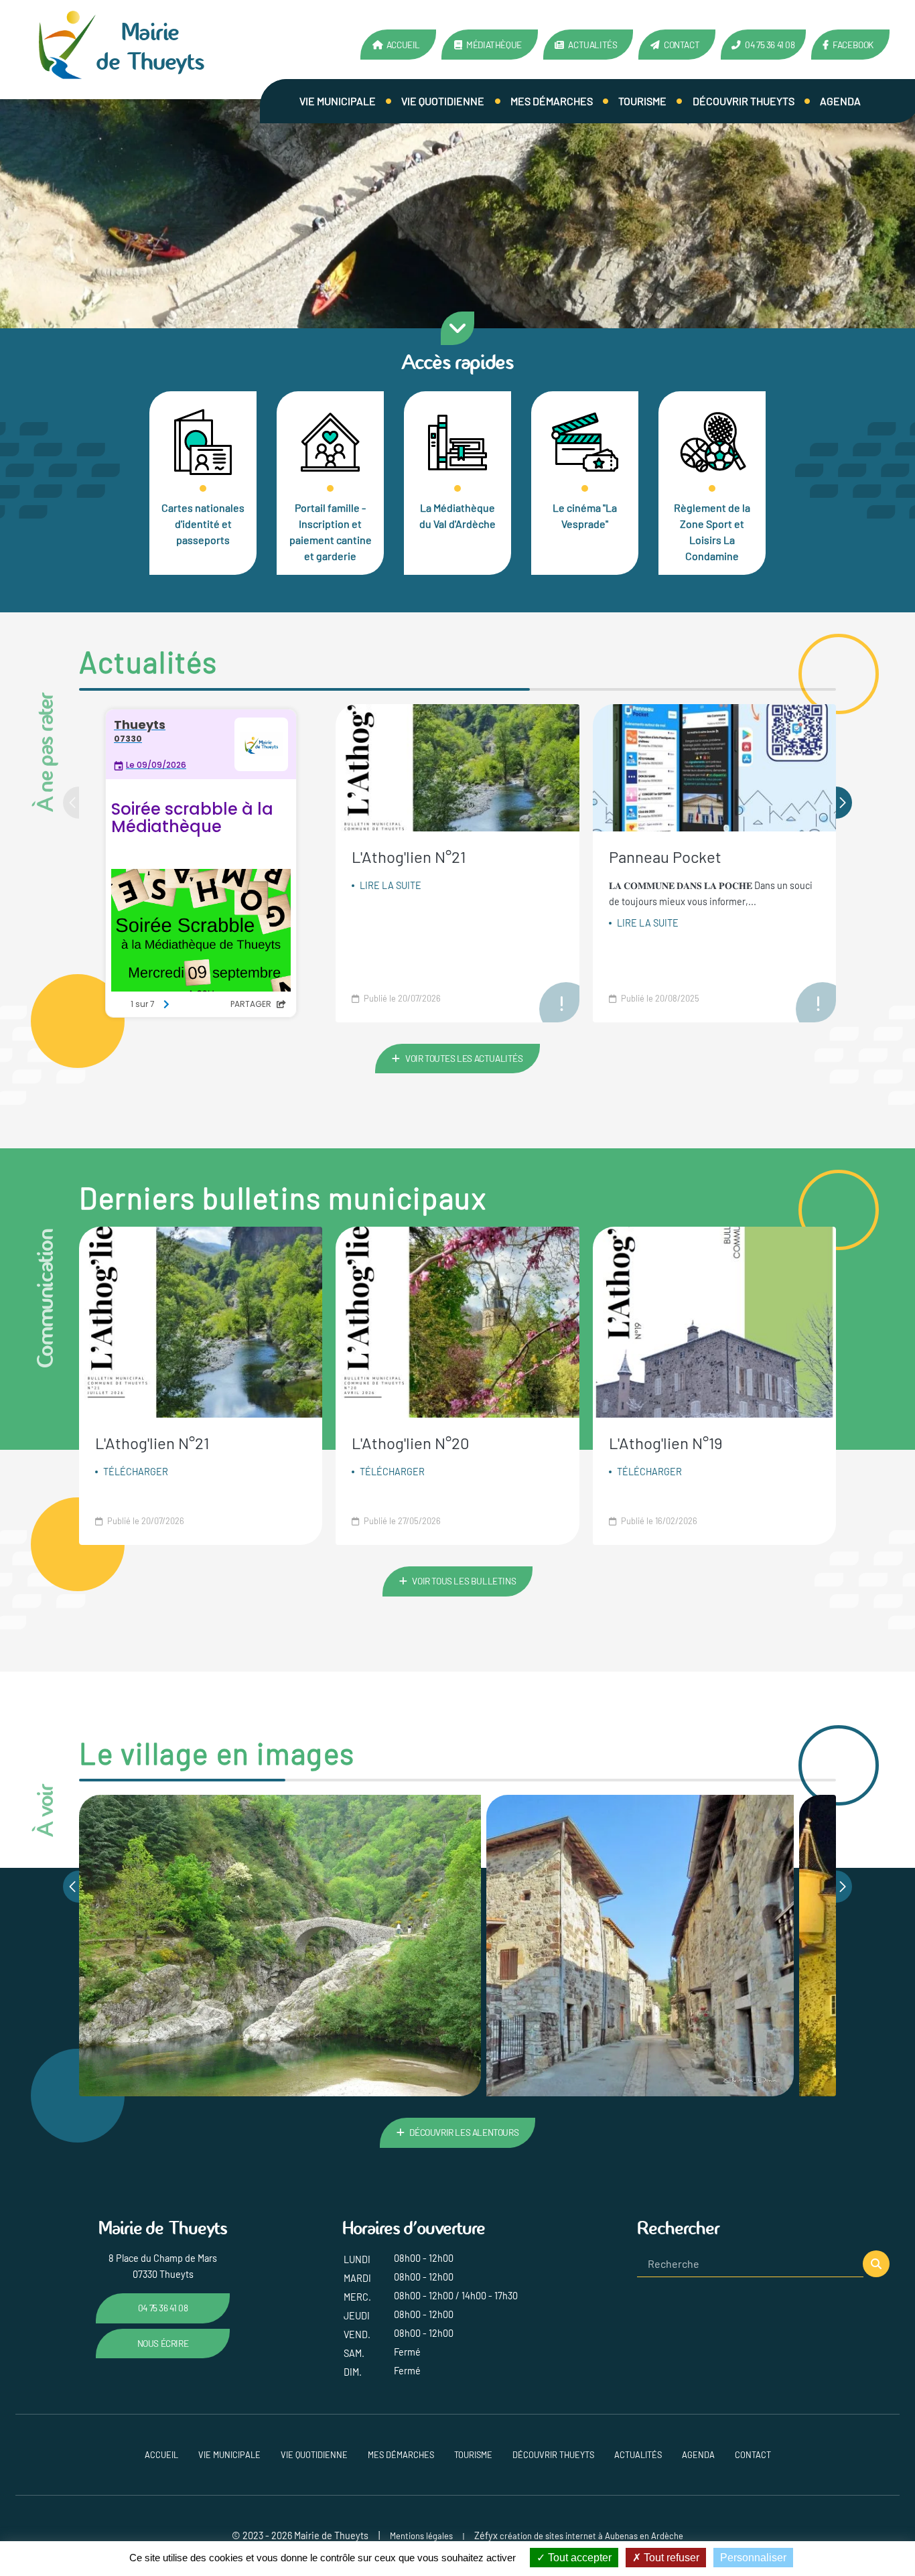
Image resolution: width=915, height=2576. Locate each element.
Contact (682, 45)
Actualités (592, 45)
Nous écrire (163, 2343)
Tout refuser (670, 2558)
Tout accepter (578, 2558)
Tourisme (642, 101)
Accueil (403, 45)
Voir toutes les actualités (464, 1058)
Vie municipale (338, 101)
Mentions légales (421, 2536)
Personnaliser (753, 2558)
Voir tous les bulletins (464, 1581)
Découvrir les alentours (464, 2132)
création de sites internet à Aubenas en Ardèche (591, 2536)
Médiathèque (494, 45)
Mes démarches (552, 101)
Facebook (853, 45)
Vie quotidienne (443, 101)
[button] (844, 803)
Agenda (840, 101)
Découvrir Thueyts (744, 101)
